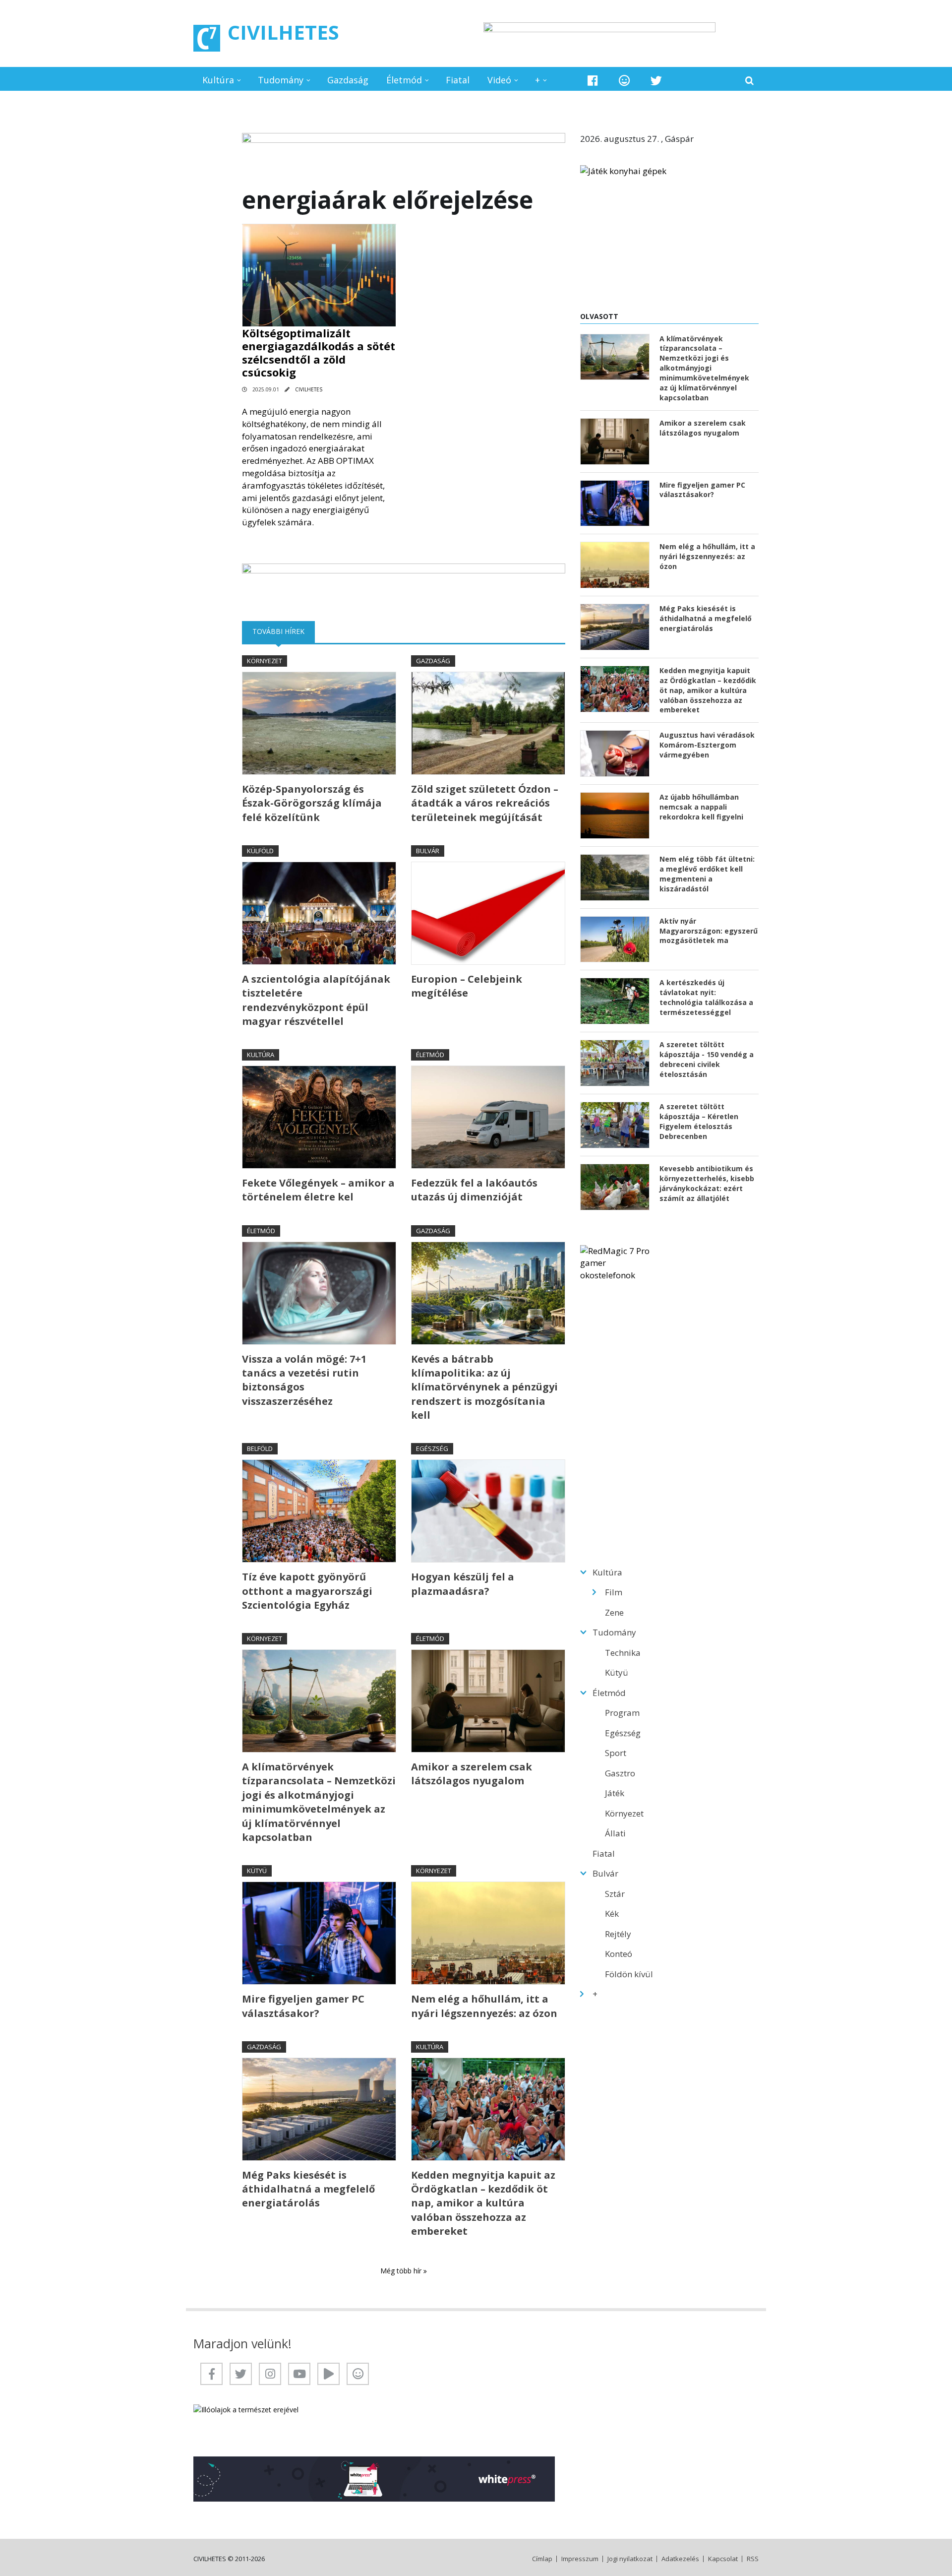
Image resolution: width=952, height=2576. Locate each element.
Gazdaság (348, 80)
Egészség (432, 1448)
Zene (614, 1612)
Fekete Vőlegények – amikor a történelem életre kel (318, 1190)
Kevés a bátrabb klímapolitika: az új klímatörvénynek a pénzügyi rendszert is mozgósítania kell (484, 1387)
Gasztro (620, 1773)
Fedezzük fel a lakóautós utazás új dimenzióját (474, 1190)
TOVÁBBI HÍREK (284, 631)
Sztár (615, 1894)
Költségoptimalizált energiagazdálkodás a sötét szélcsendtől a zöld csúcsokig (319, 352)
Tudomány (281, 80)
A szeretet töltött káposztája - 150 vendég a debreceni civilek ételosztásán (707, 1059)
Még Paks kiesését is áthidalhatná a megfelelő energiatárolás (308, 2189)
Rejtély (618, 1934)
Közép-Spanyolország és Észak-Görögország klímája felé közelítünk (312, 803)
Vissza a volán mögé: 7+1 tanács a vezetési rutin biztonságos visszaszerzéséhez (304, 1380)
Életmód (404, 80)
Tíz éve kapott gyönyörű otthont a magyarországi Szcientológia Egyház (307, 1591)
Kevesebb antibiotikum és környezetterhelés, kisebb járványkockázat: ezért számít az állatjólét (707, 1183)
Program (622, 1713)
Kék (612, 1914)
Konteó (619, 1954)
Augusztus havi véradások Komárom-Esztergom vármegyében (707, 745)
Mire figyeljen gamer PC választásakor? (303, 2006)
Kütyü (257, 1871)
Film (614, 1592)
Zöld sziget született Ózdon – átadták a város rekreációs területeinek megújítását (485, 803)
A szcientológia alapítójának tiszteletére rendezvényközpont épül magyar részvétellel (316, 1000)
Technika (623, 1653)
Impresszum (580, 2559)
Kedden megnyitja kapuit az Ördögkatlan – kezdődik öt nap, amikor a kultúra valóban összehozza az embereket (483, 2203)
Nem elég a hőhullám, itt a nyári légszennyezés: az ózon (484, 2006)
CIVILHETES (283, 32)
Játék (615, 1793)
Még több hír (402, 2271)
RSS (753, 2559)
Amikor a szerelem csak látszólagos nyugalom (472, 1774)
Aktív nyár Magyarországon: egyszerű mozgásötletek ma (709, 931)
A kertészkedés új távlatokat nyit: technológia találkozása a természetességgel (706, 997)
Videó (499, 80)
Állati (615, 1833)
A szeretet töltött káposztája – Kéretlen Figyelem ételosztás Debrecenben (699, 1121)
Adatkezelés (680, 2559)
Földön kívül (629, 1974)
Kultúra (218, 80)
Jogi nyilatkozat (630, 2559)
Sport (616, 1753)
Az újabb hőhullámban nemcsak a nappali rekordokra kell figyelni (701, 807)
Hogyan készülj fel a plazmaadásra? (463, 1584)
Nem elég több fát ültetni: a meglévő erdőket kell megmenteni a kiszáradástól (707, 874)
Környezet (265, 661)
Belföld (260, 1448)
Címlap (542, 2559)
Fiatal (458, 80)
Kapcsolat (723, 2559)
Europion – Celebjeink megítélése (467, 986)
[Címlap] (207, 38)
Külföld (260, 851)
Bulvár (428, 851)
